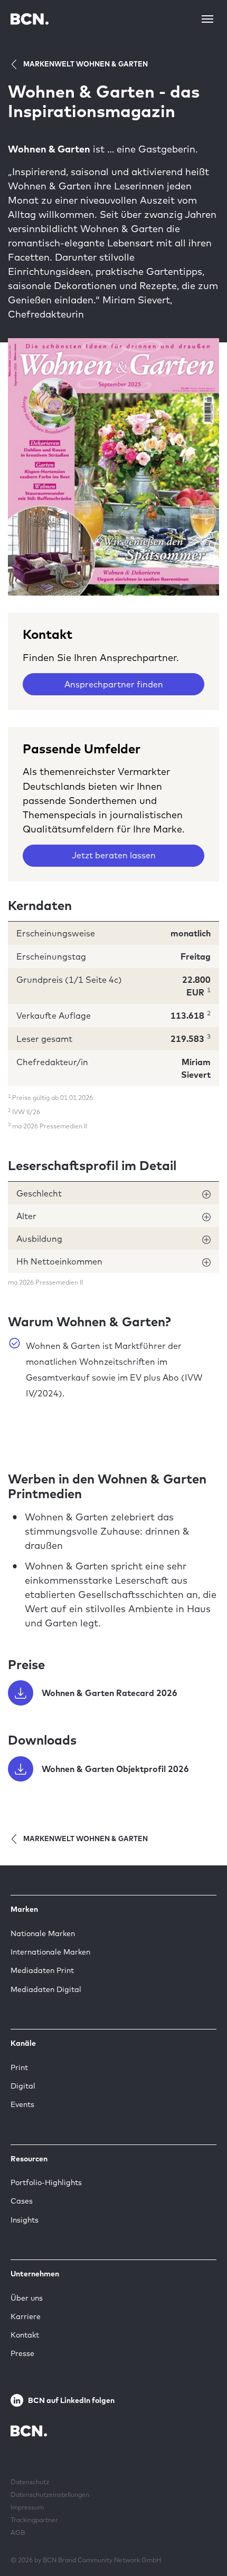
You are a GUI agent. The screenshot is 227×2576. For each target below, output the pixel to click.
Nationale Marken (43, 1933)
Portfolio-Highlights (46, 2182)
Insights (25, 2220)
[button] (113, 1193)
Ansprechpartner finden (114, 684)
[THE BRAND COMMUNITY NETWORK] (30, 19)
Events (22, 2104)
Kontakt (25, 2335)
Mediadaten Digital (46, 1989)
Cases (22, 2201)
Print (19, 2067)
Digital (23, 2086)
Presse (22, 2353)
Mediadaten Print (42, 1970)
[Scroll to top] (202, 2535)
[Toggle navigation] (207, 19)
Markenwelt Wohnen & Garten (86, 64)
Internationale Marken (50, 1952)
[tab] (113, 1193)
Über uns (27, 2298)
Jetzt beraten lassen (114, 855)
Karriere (26, 2316)
